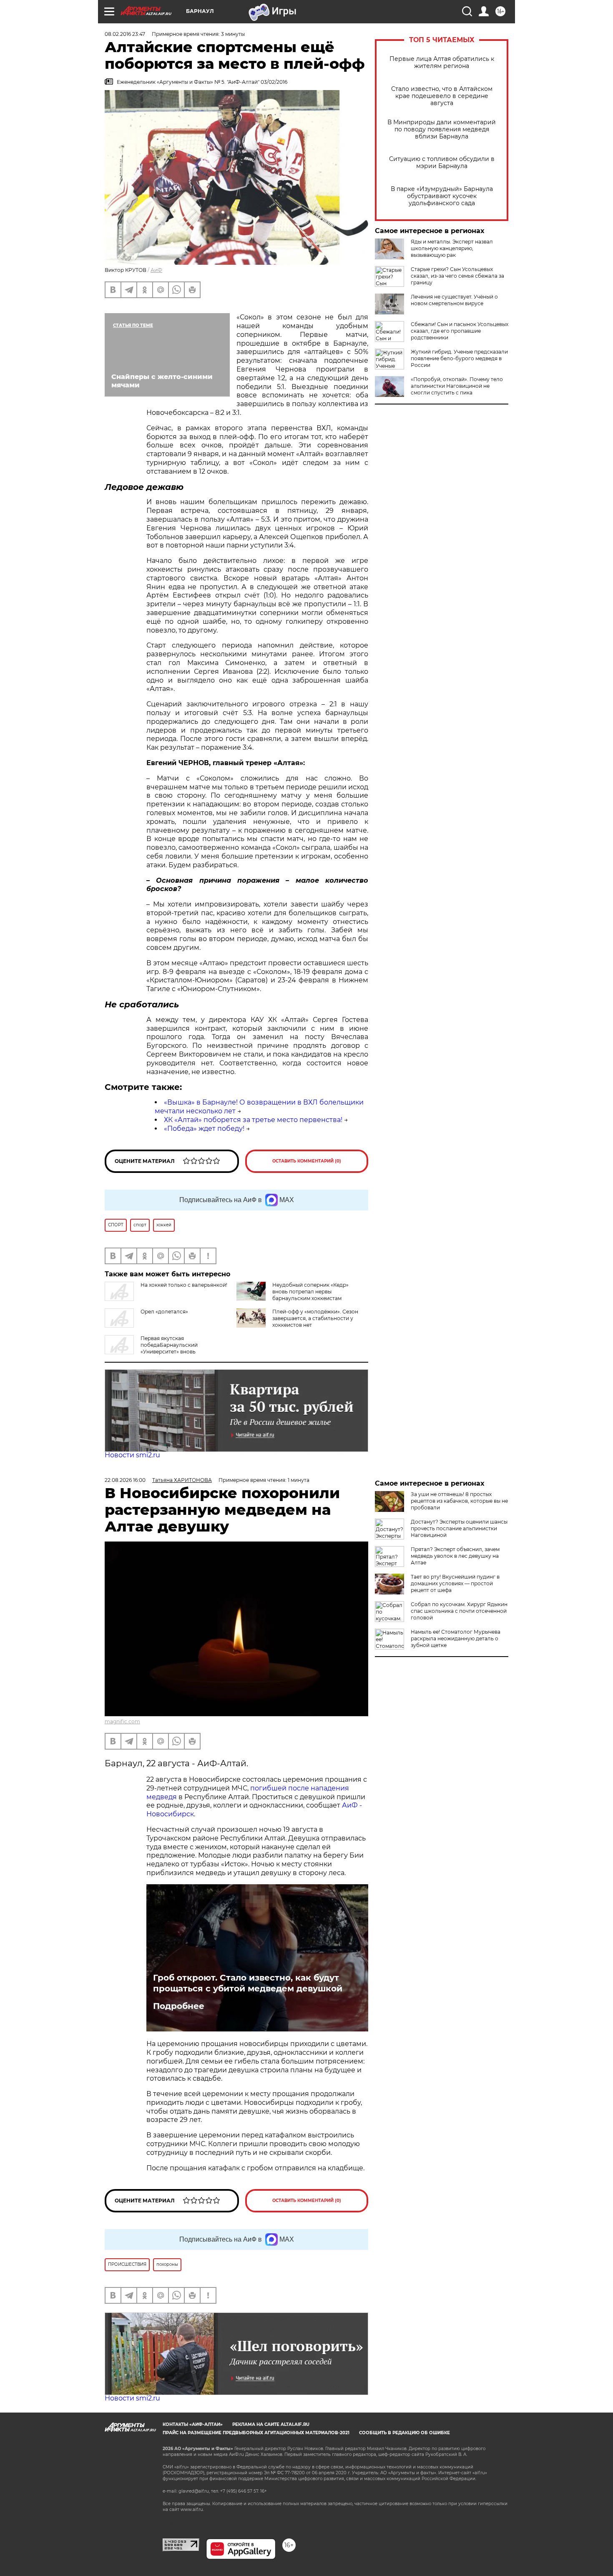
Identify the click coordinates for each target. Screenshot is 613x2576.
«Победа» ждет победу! (204, 1129)
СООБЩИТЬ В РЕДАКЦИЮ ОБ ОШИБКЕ (404, 2433)
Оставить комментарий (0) (307, 1161)
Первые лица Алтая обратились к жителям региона (442, 63)
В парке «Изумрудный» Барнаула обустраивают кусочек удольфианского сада (442, 196)
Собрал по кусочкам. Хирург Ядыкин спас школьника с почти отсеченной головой (459, 1611)
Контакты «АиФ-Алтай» (193, 2424)
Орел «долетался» (164, 1312)
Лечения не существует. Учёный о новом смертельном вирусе (454, 300)
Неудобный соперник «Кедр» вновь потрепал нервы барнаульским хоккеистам (310, 1292)
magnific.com (122, 1721)
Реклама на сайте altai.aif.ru (271, 2424)
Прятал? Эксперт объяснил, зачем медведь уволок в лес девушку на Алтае (455, 1556)
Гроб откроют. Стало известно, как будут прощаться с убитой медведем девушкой (248, 1983)
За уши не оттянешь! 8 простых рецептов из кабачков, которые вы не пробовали (459, 1501)
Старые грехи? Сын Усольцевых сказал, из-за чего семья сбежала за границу (457, 276)
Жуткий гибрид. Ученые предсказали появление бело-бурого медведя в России (459, 358)
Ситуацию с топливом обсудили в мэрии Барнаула (442, 163)
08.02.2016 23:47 (125, 34)
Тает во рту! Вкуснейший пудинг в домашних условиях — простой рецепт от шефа (455, 1583)
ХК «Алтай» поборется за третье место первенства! (253, 1120)
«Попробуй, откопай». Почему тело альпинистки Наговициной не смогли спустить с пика (457, 386)
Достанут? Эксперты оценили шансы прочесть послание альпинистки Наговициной (459, 1528)
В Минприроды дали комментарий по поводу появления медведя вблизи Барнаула (442, 129)
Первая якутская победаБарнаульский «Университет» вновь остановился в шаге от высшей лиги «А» (157, 1348)
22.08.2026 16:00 (125, 1480)
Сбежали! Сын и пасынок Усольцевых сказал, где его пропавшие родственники (460, 331)
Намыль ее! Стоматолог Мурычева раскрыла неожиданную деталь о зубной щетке (456, 1638)
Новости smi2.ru (132, 1455)
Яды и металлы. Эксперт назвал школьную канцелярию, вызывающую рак (452, 248)
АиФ (156, 270)
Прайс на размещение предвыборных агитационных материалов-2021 (256, 2433)
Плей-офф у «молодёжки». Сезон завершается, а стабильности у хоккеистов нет (315, 1318)
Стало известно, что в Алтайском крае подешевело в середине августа (442, 96)
